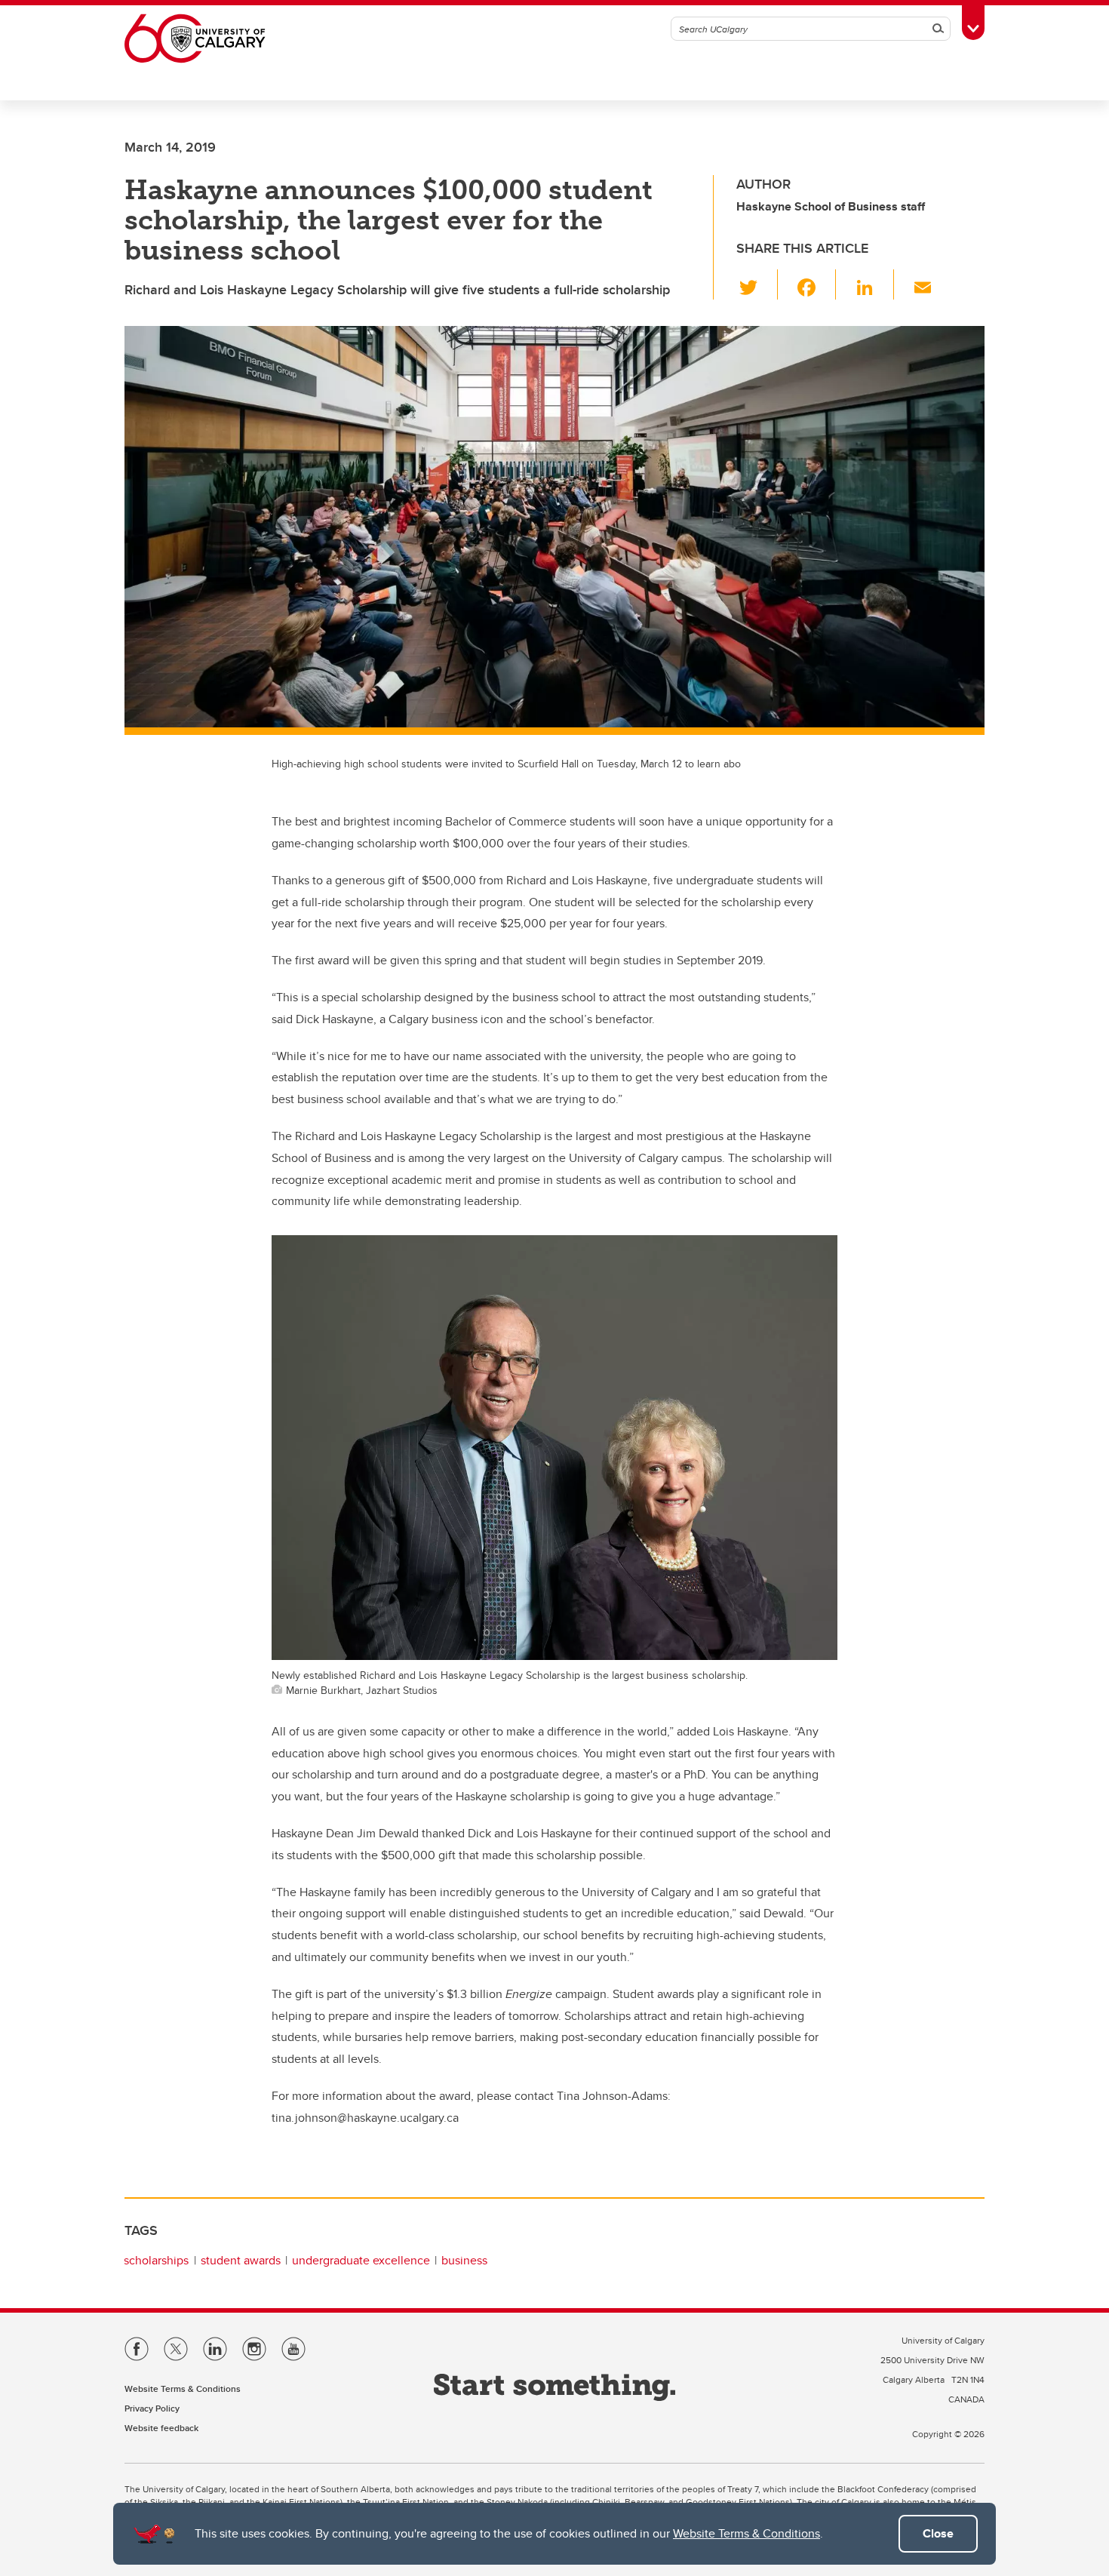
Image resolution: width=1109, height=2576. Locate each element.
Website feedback (161, 2428)
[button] (757, 284)
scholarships (156, 2260)
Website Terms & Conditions (747, 2533)
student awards (241, 2260)
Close (938, 2533)
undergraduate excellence (361, 2260)
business (464, 2260)
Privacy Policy (152, 2408)
